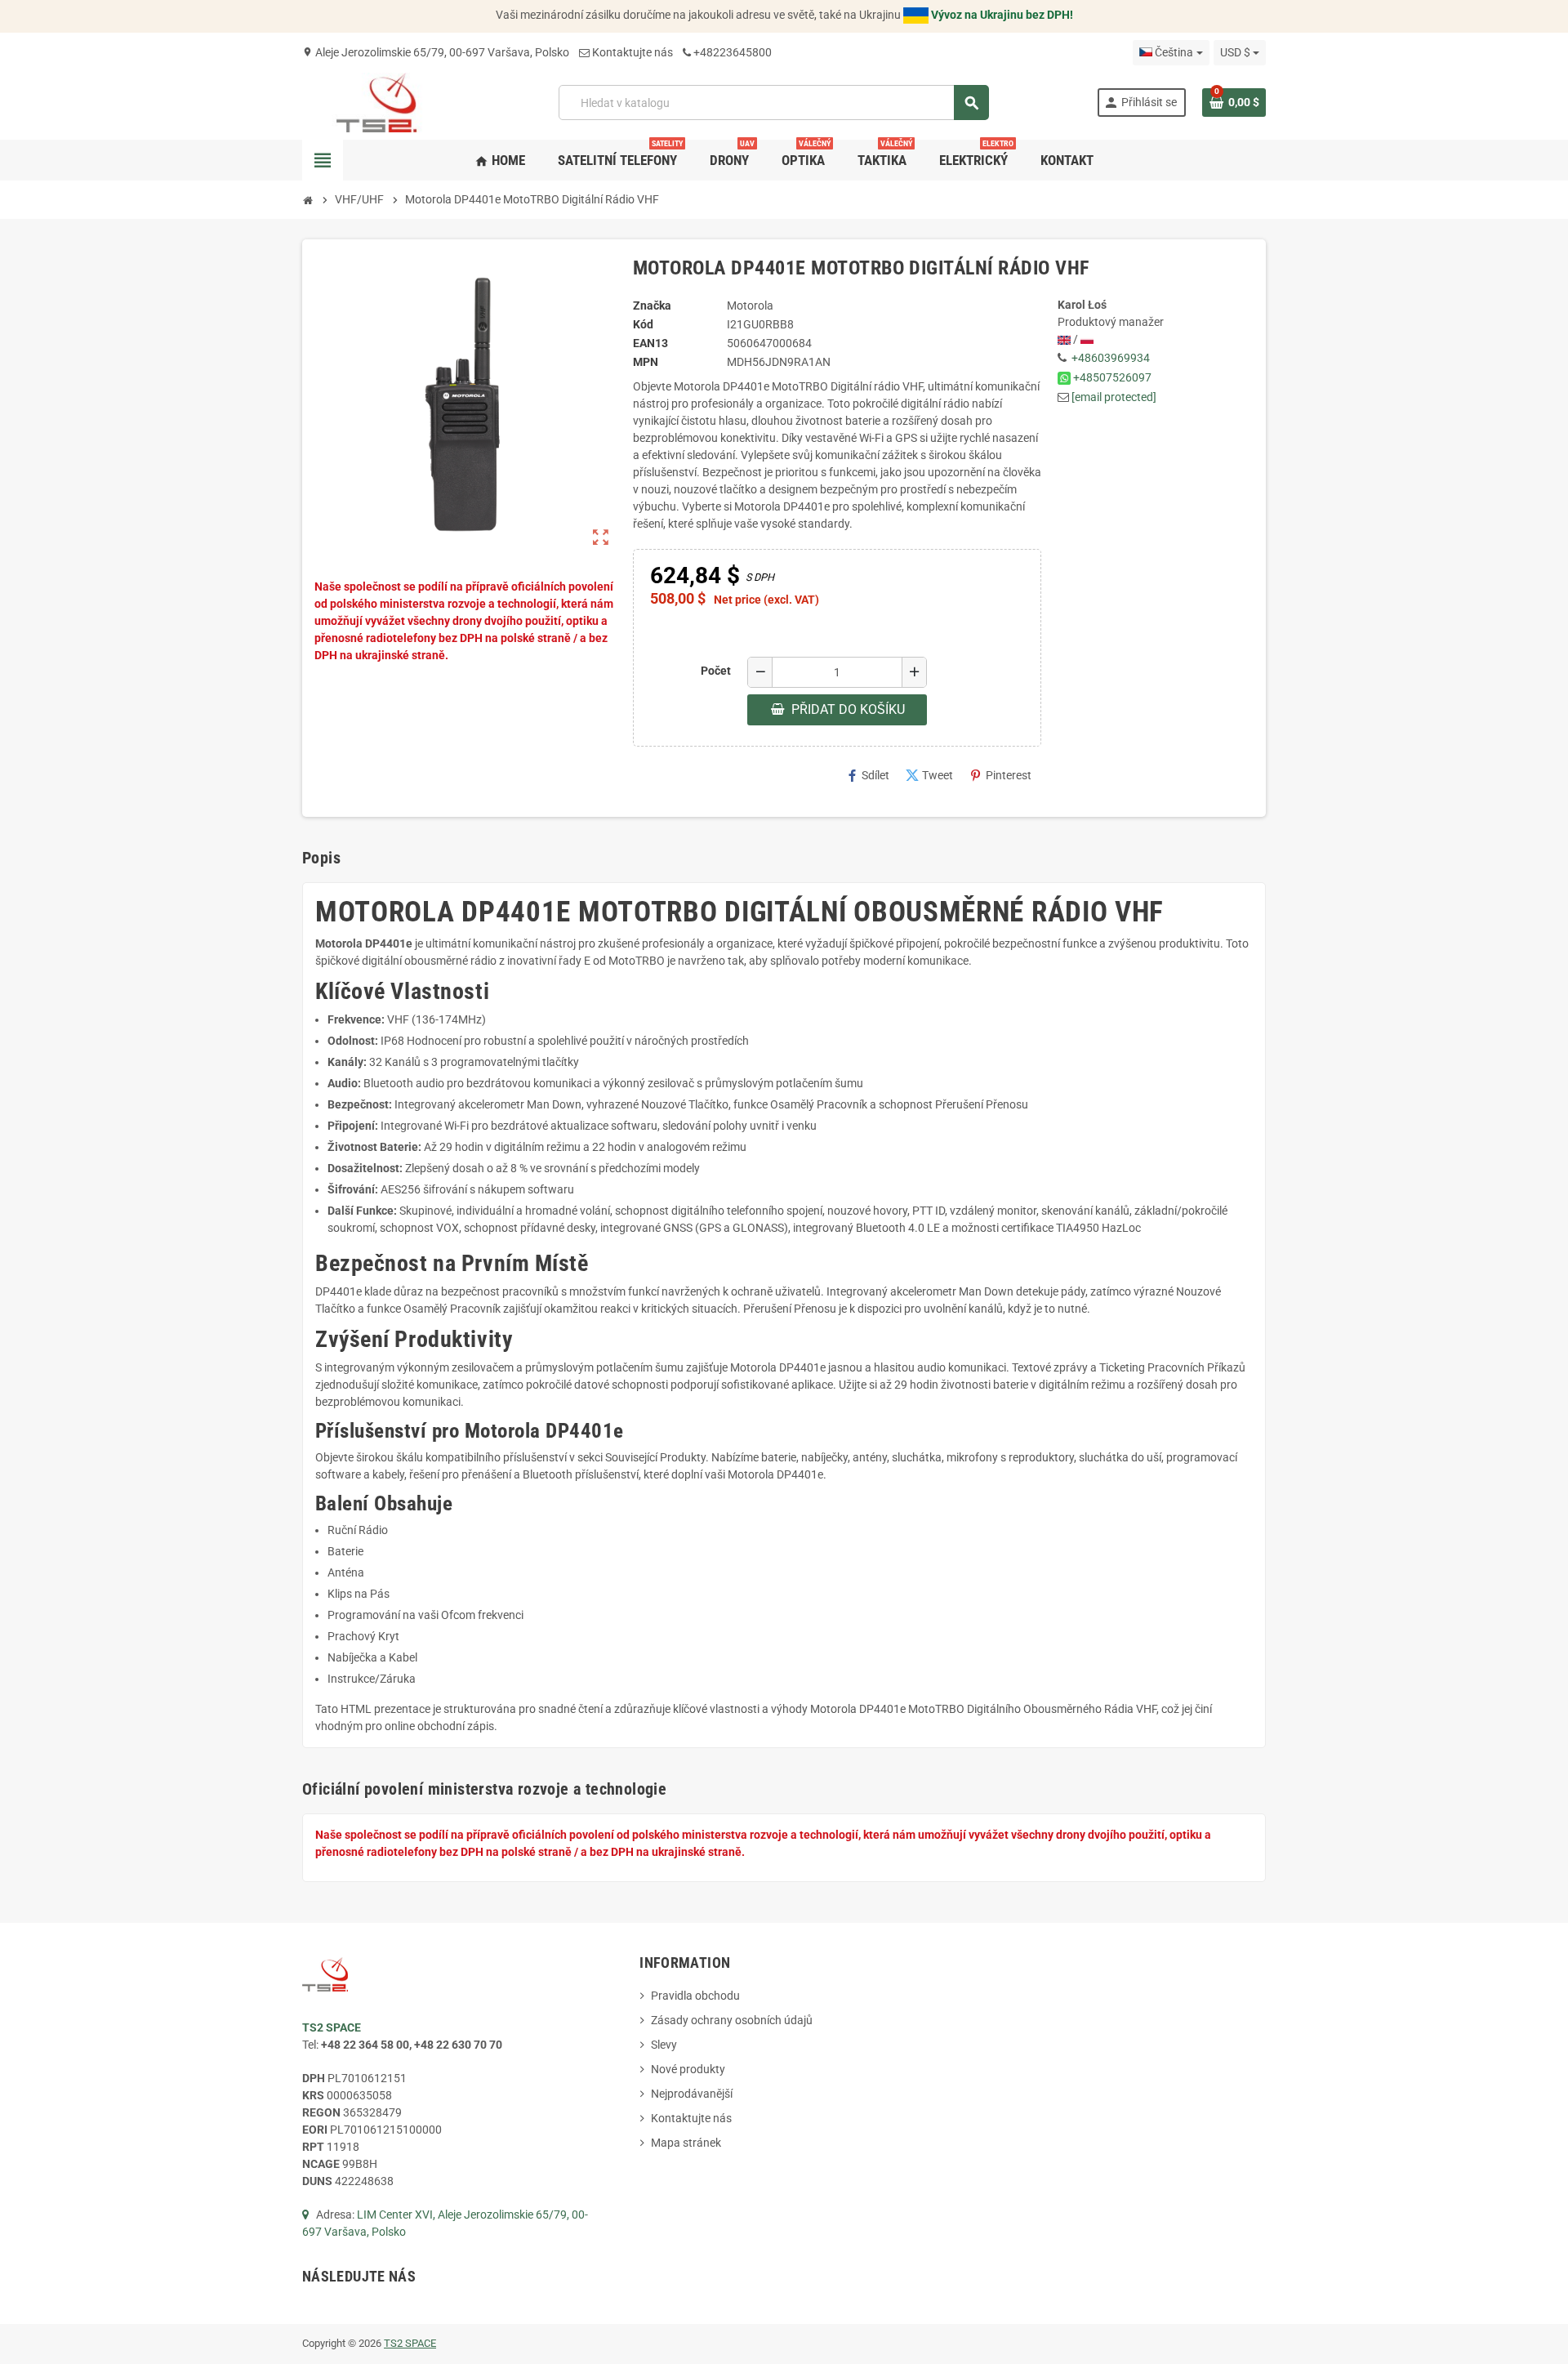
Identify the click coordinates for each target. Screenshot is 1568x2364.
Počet (716, 671)
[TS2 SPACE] (377, 101)
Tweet (929, 776)
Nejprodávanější (692, 2094)
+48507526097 (1112, 377)
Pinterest (1000, 776)
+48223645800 (733, 52)
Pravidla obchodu (695, 1996)
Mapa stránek (686, 2143)
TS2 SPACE (410, 2343)
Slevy (664, 2045)
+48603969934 (1111, 358)
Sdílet (867, 776)
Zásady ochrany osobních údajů (732, 2020)
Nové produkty (688, 2069)
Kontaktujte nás (633, 52)
